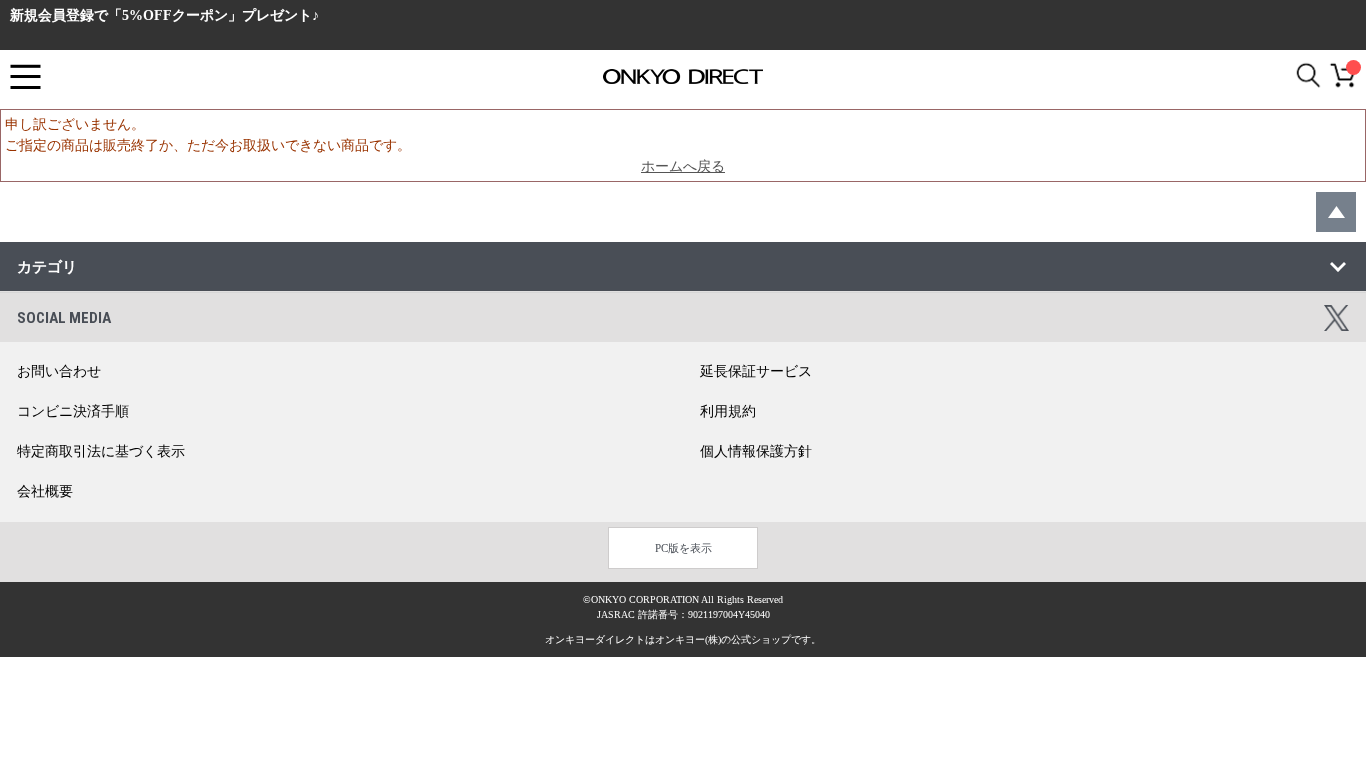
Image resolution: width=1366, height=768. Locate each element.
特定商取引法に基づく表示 (101, 451)
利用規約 (728, 411)
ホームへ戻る (683, 166)
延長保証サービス (756, 371)
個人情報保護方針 (756, 451)
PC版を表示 (683, 548)
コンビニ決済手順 (73, 411)
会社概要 (45, 491)
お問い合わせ (59, 371)
